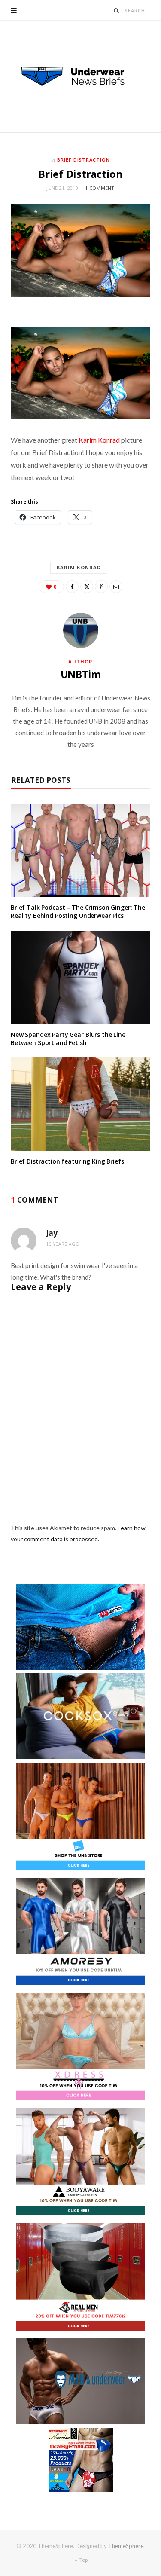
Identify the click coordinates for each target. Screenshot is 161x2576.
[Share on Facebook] (72, 587)
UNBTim (81, 674)
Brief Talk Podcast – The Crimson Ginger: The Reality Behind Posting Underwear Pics (78, 911)
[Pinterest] (101, 587)
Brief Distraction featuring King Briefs (67, 1161)
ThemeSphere (126, 2546)
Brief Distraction (84, 160)
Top (83, 2560)
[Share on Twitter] (87, 587)
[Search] (117, 11)
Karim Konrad (99, 440)
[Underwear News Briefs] (81, 76)
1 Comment (100, 188)
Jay (52, 1233)
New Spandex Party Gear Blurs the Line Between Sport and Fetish (68, 1039)
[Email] (116, 587)
